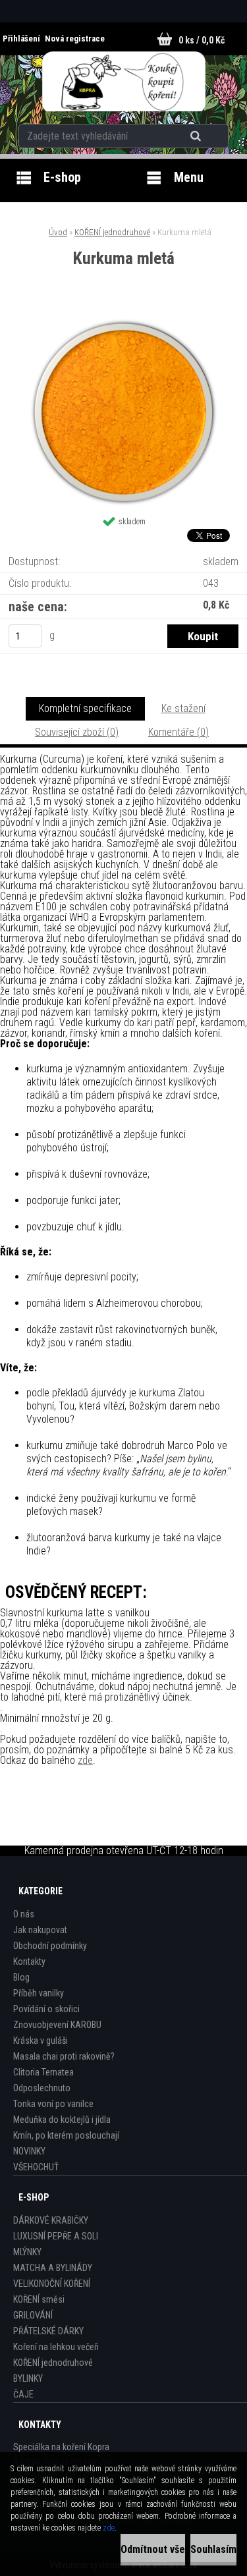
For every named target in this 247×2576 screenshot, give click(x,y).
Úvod (58, 232)
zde (85, 1760)
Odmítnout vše (153, 2549)
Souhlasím (213, 2549)
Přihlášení (22, 39)
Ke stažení (183, 708)
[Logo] (123, 82)
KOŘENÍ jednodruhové (112, 232)
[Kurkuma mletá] (124, 322)
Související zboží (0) (77, 732)
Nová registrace (75, 39)
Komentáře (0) (178, 732)
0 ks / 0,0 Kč (202, 40)
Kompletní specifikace (85, 708)
